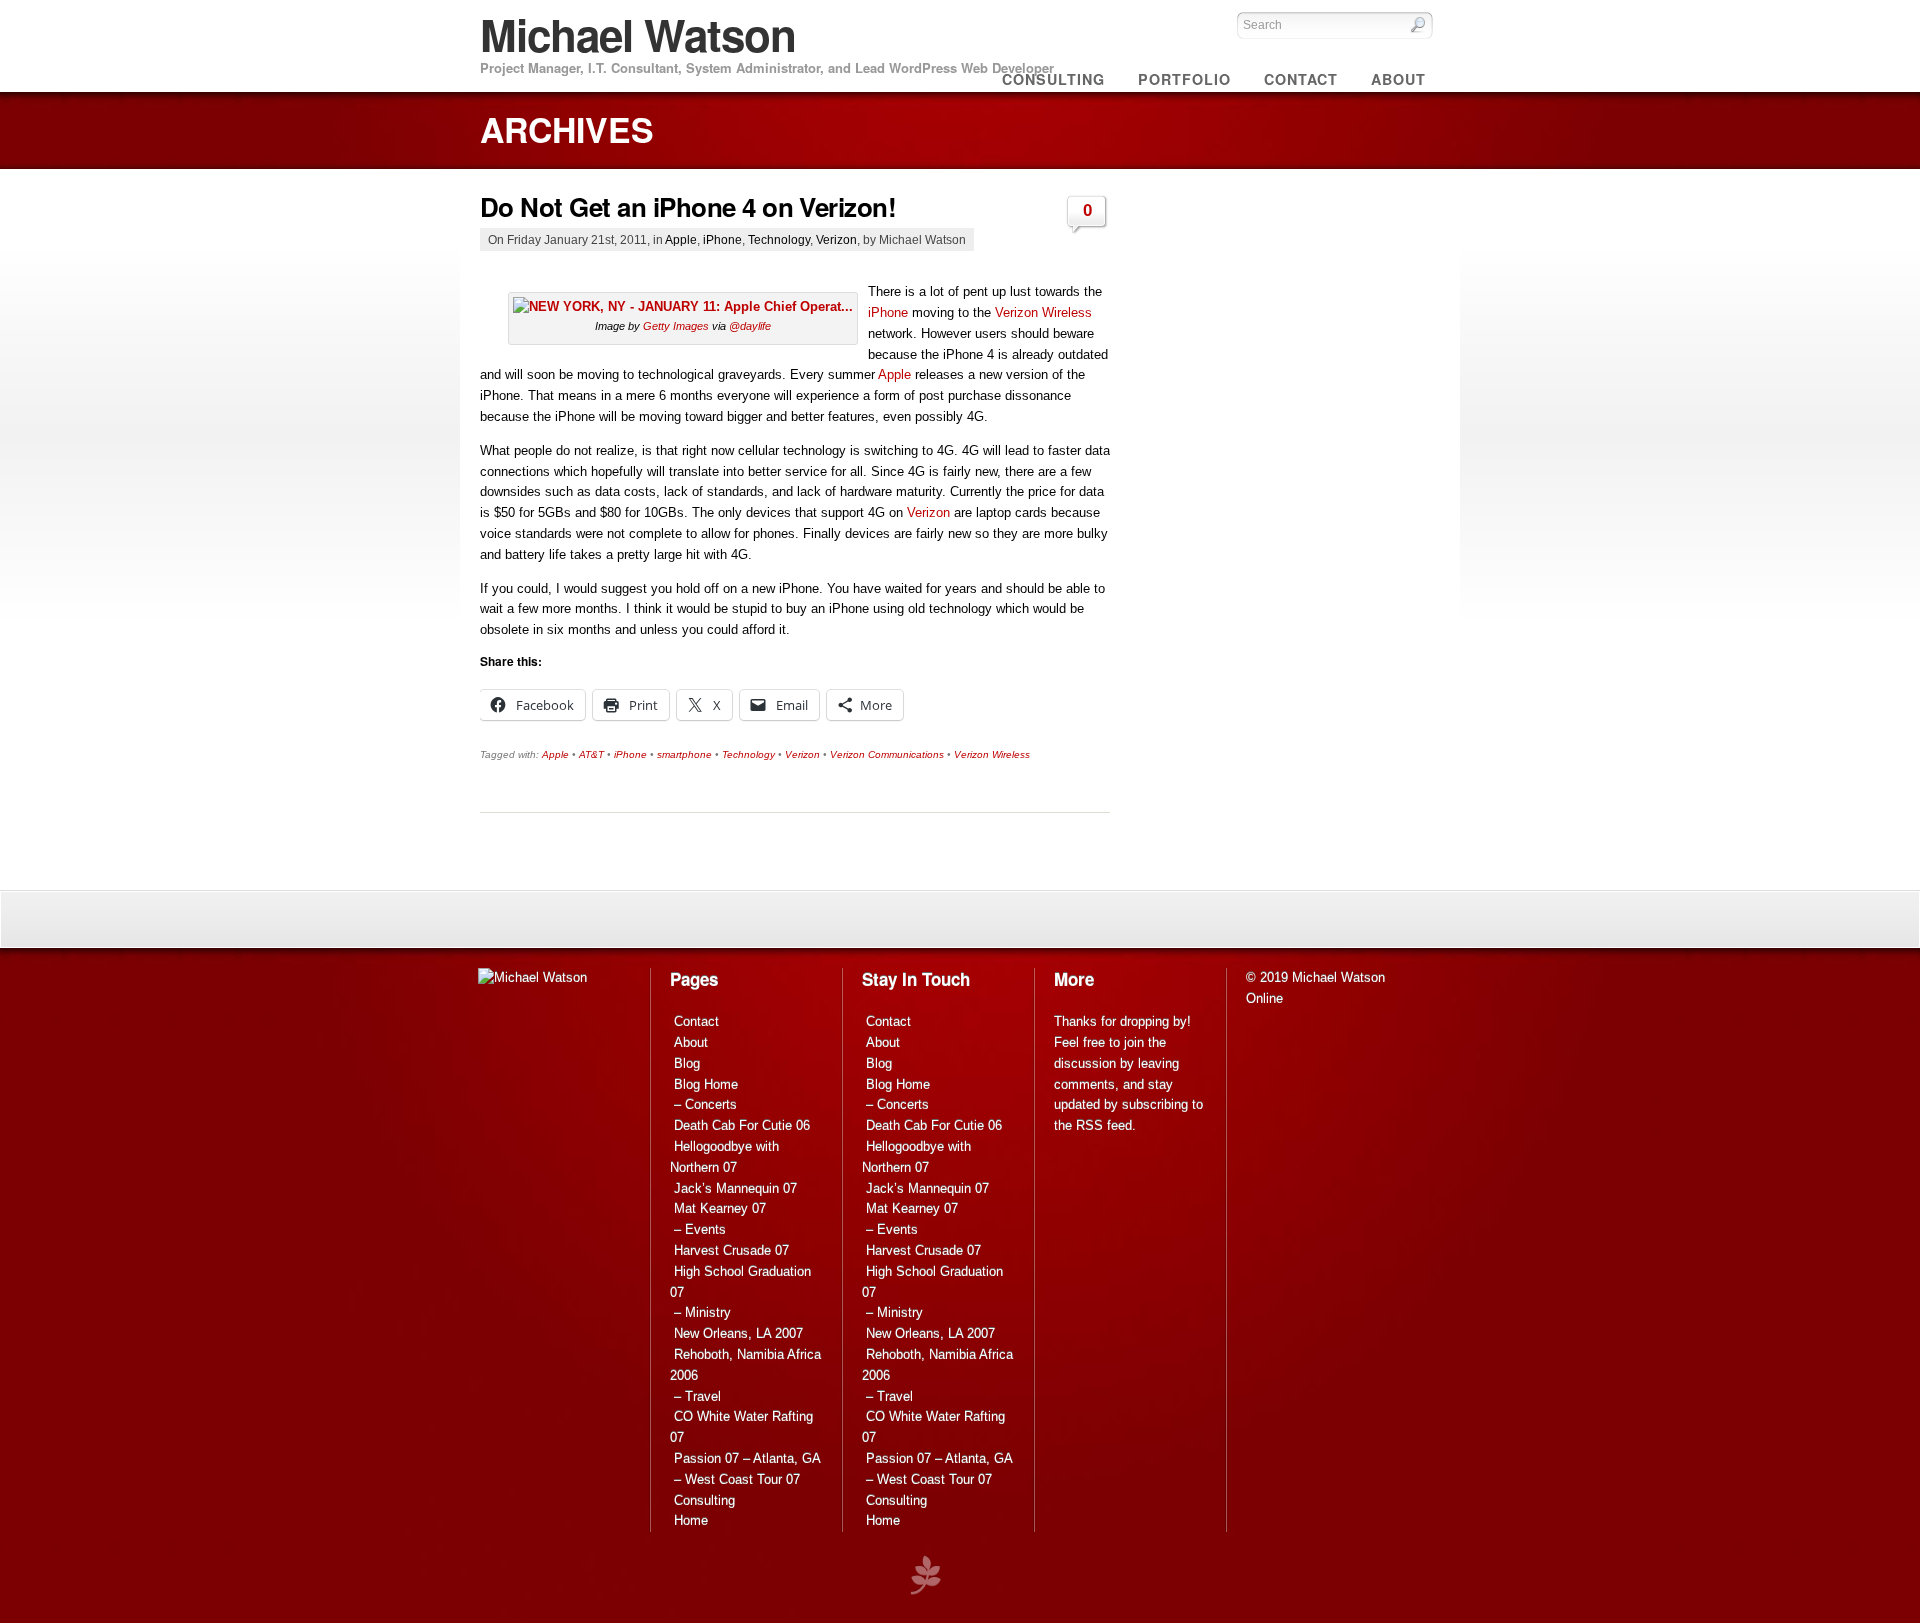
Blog (687, 1063)
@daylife (750, 326)
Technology (779, 239)
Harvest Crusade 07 (731, 1250)
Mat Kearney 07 (720, 1208)
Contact (696, 1021)
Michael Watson (638, 34)
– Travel (697, 1396)
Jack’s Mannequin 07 (735, 1188)
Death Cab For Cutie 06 (742, 1125)
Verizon (836, 239)
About (691, 1042)
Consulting (704, 1500)
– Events (700, 1229)
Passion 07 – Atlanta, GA (747, 1458)
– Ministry (702, 1312)
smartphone (684, 754)
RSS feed (1104, 1125)
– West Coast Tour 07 (737, 1479)
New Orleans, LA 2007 (738, 1333)
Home (691, 1520)
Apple (681, 239)
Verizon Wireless (1043, 312)
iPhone (722, 239)
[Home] (532, 977)
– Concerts (705, 1104)
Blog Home (706, 1084)
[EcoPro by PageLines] (925, 1575)
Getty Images (676, 326)
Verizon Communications (887, 754)
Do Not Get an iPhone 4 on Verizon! (688, 206)
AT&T (591, 754)
